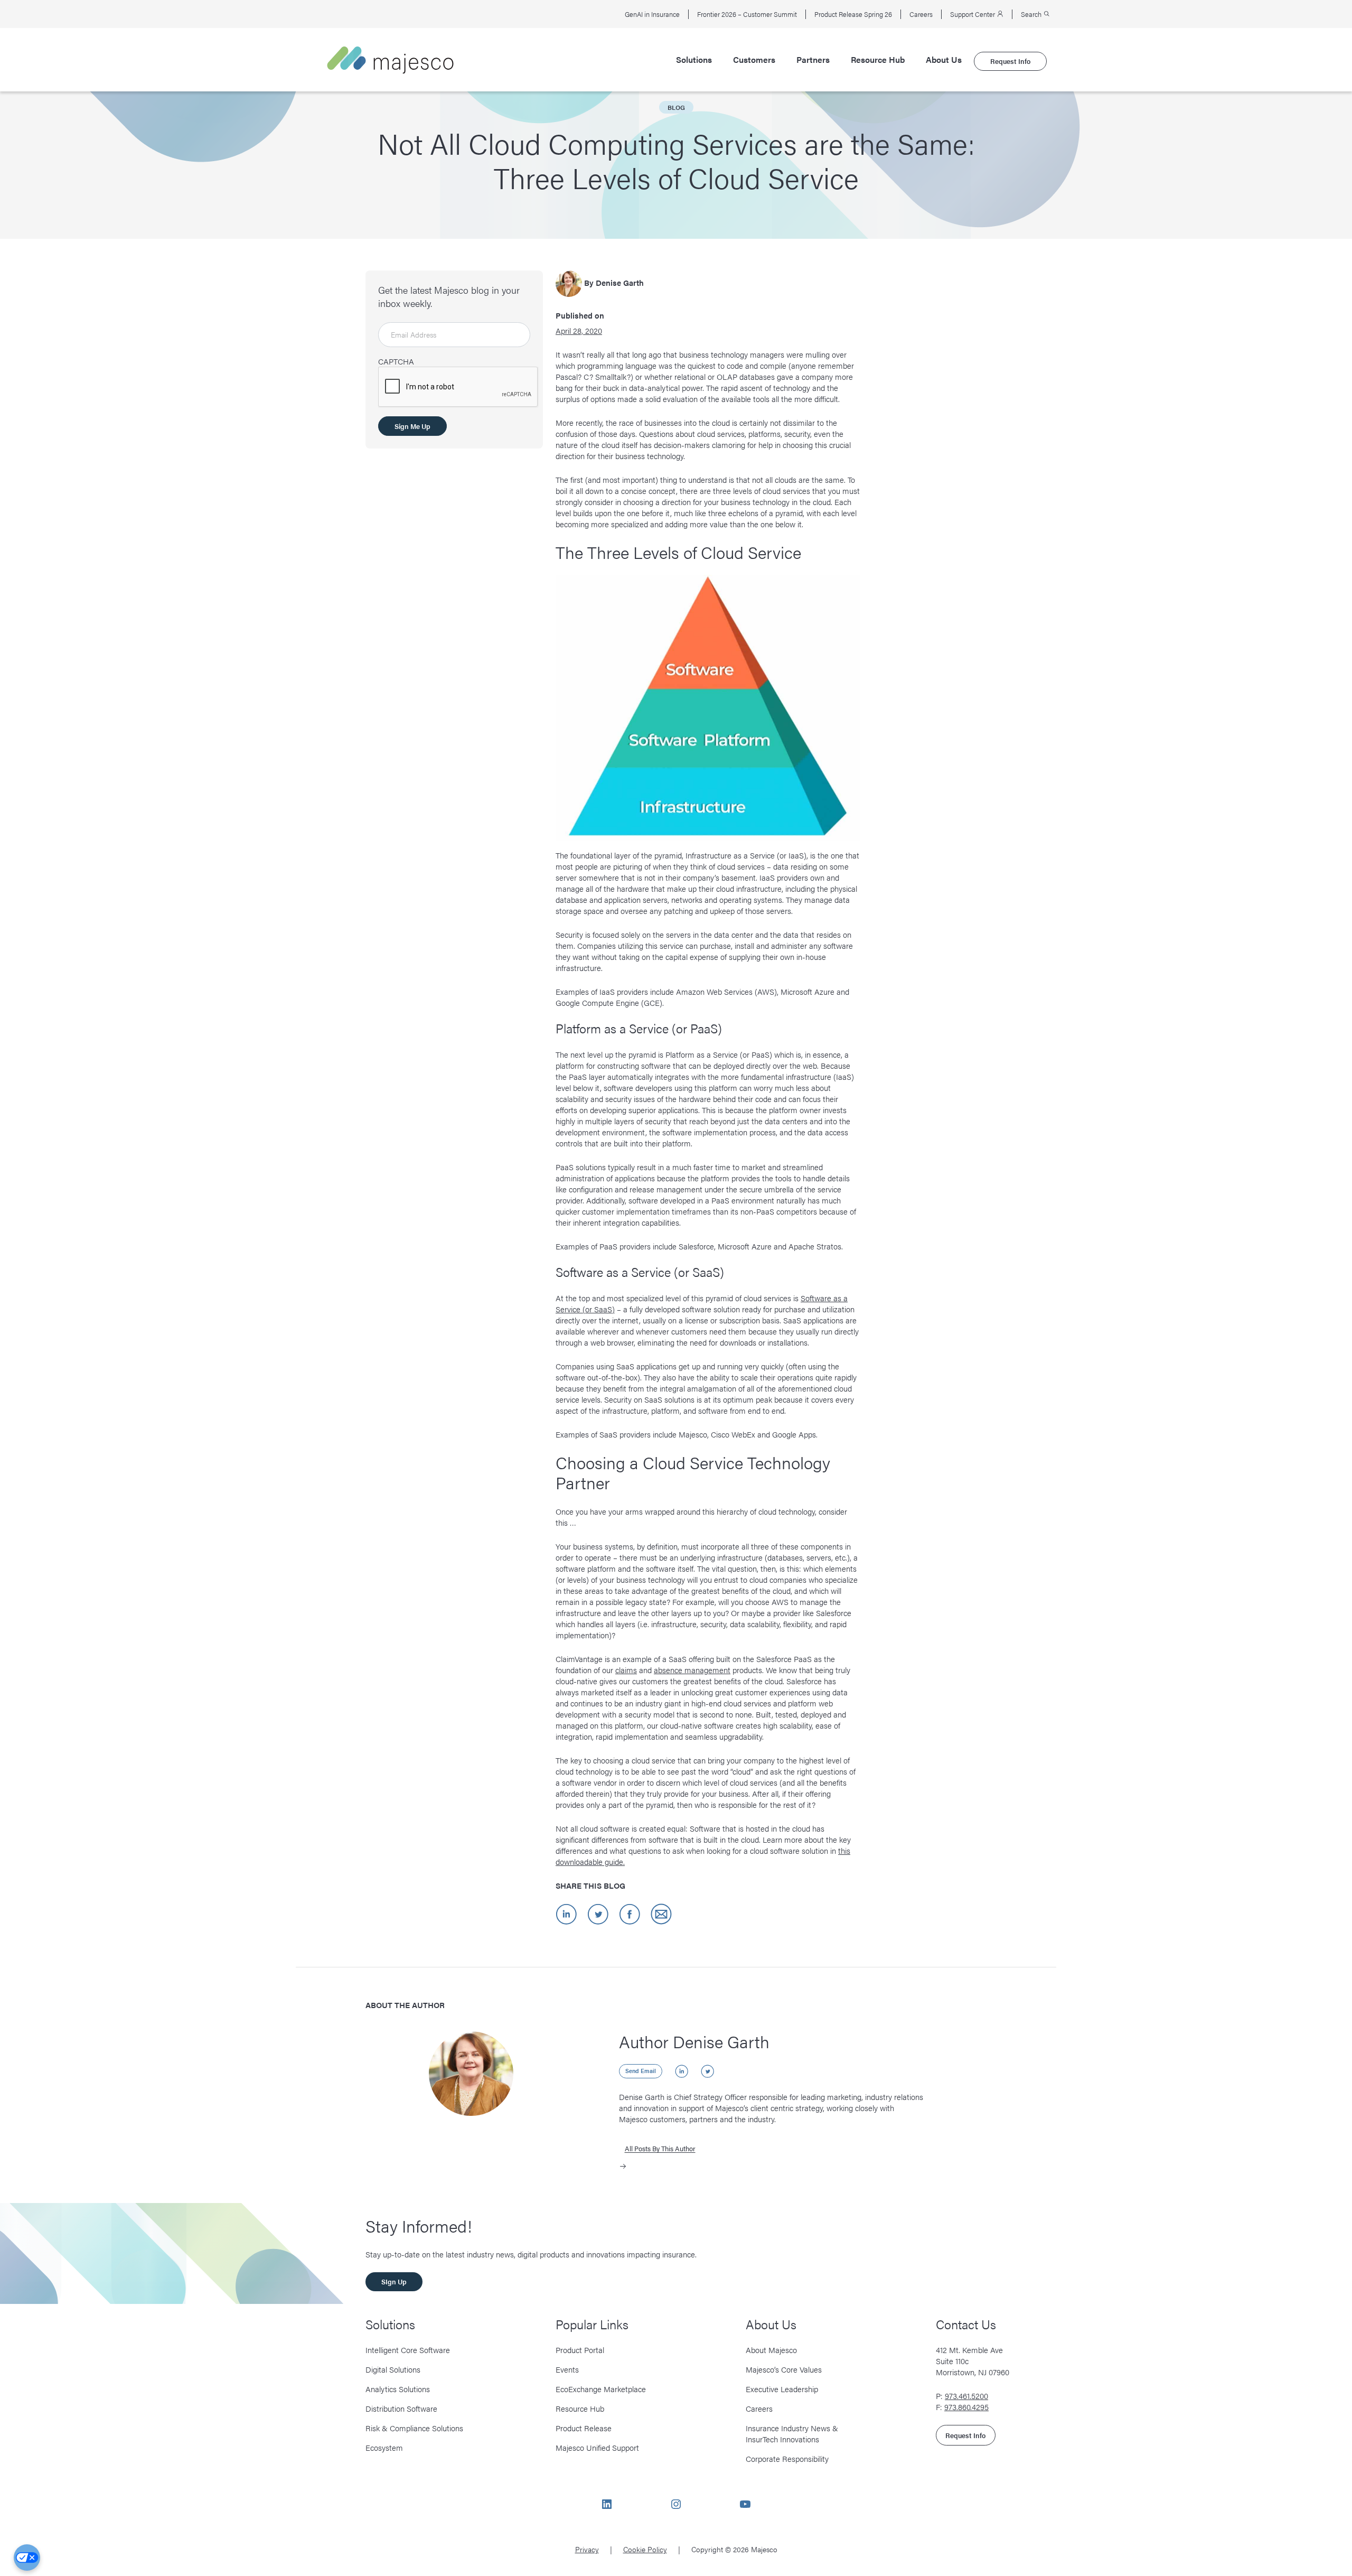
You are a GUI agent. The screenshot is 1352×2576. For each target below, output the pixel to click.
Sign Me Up (412, 426)
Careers (921, 14)
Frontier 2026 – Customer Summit (747, 14)
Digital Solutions (393, 2369)
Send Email (641, 2071)
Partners (813, 60)
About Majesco (771, 2350)
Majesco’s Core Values (784, 2369)
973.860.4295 (966, 2407)
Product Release (584, 2428)
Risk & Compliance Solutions (414, 2428)
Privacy (587, 2549)
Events (567, 2369)
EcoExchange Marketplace (601, 2389)
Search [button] (1032, 14)
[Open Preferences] (27, 2558)
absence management (692, 1670)
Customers (754, 60)
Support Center (973, 14)
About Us (944, 60)
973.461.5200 (966, 2396)
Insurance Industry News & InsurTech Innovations (792, 2433)
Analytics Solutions (398, 2389)
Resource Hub (878, 60)
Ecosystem (384, 2447)
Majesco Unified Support (597, 2447)
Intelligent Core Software (408, 2350)
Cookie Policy (645, 2549)
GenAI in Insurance (652, 14)
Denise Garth (620, 282)
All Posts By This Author (660, 2148)
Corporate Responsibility (787, 2458)
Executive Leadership (782, 2389)
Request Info (1010, 61)
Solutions (694, 60)
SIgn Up (394, 2281)
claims (626, 1670)
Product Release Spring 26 (853, 14)
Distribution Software (401, 2408)
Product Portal (580, 2350)
